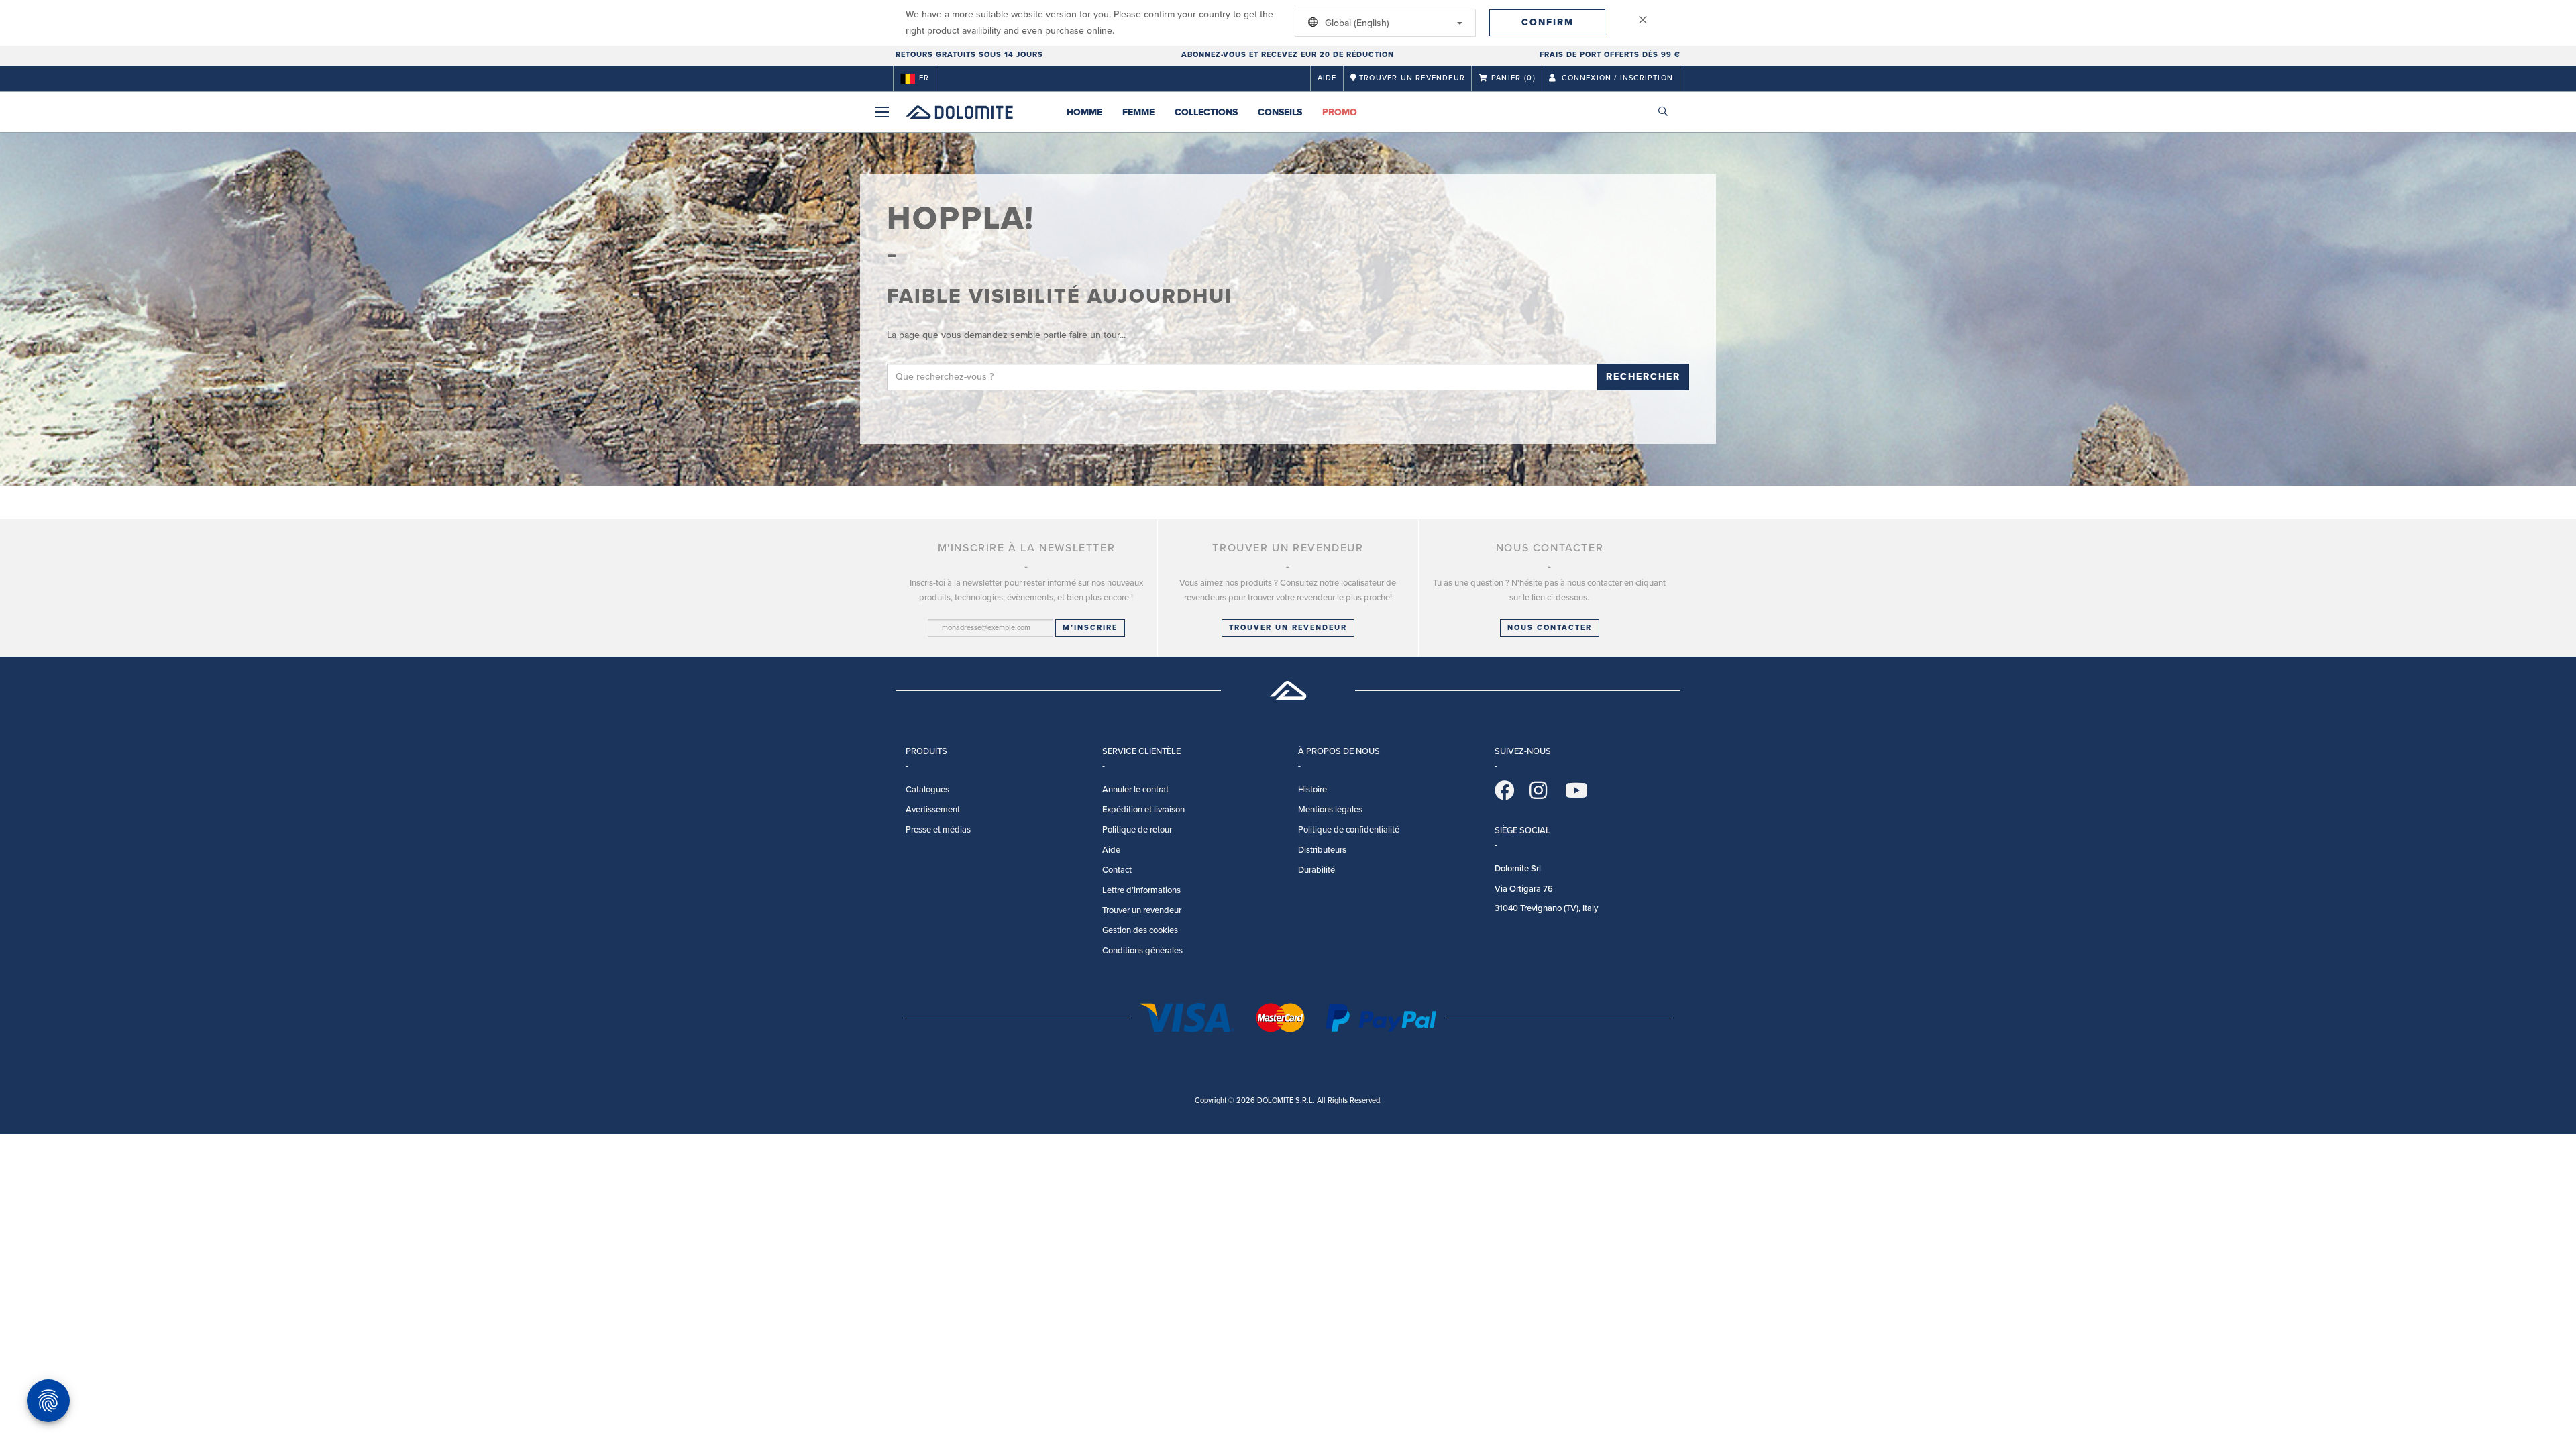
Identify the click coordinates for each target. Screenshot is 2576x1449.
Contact (1117, 870)
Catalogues (927, 790)
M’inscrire (1090, 628)
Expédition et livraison (1143, 810)
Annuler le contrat (1135, 790)
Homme (1084, 112)
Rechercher (1643, 377)
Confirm (1548, 22)
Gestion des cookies (1140, 930)
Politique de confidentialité (1349, 830)
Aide (1327, 78)
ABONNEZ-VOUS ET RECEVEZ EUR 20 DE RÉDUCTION (1288, 55)
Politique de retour (1137, 830)
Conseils (1280, 112)
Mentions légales (1330, 810)
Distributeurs (1322, 850)
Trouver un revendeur (1288, 628)
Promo (1340, 112)
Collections (1206, 112)
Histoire (1312, 790)
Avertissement (933, 810)
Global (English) (1356, 23)
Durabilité (1317, 870)
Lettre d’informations (1141, 890)
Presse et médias (938, 830)
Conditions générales (1142, 951)
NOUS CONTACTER (1550, 628)
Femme (1138, 112)
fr (924, 78)
